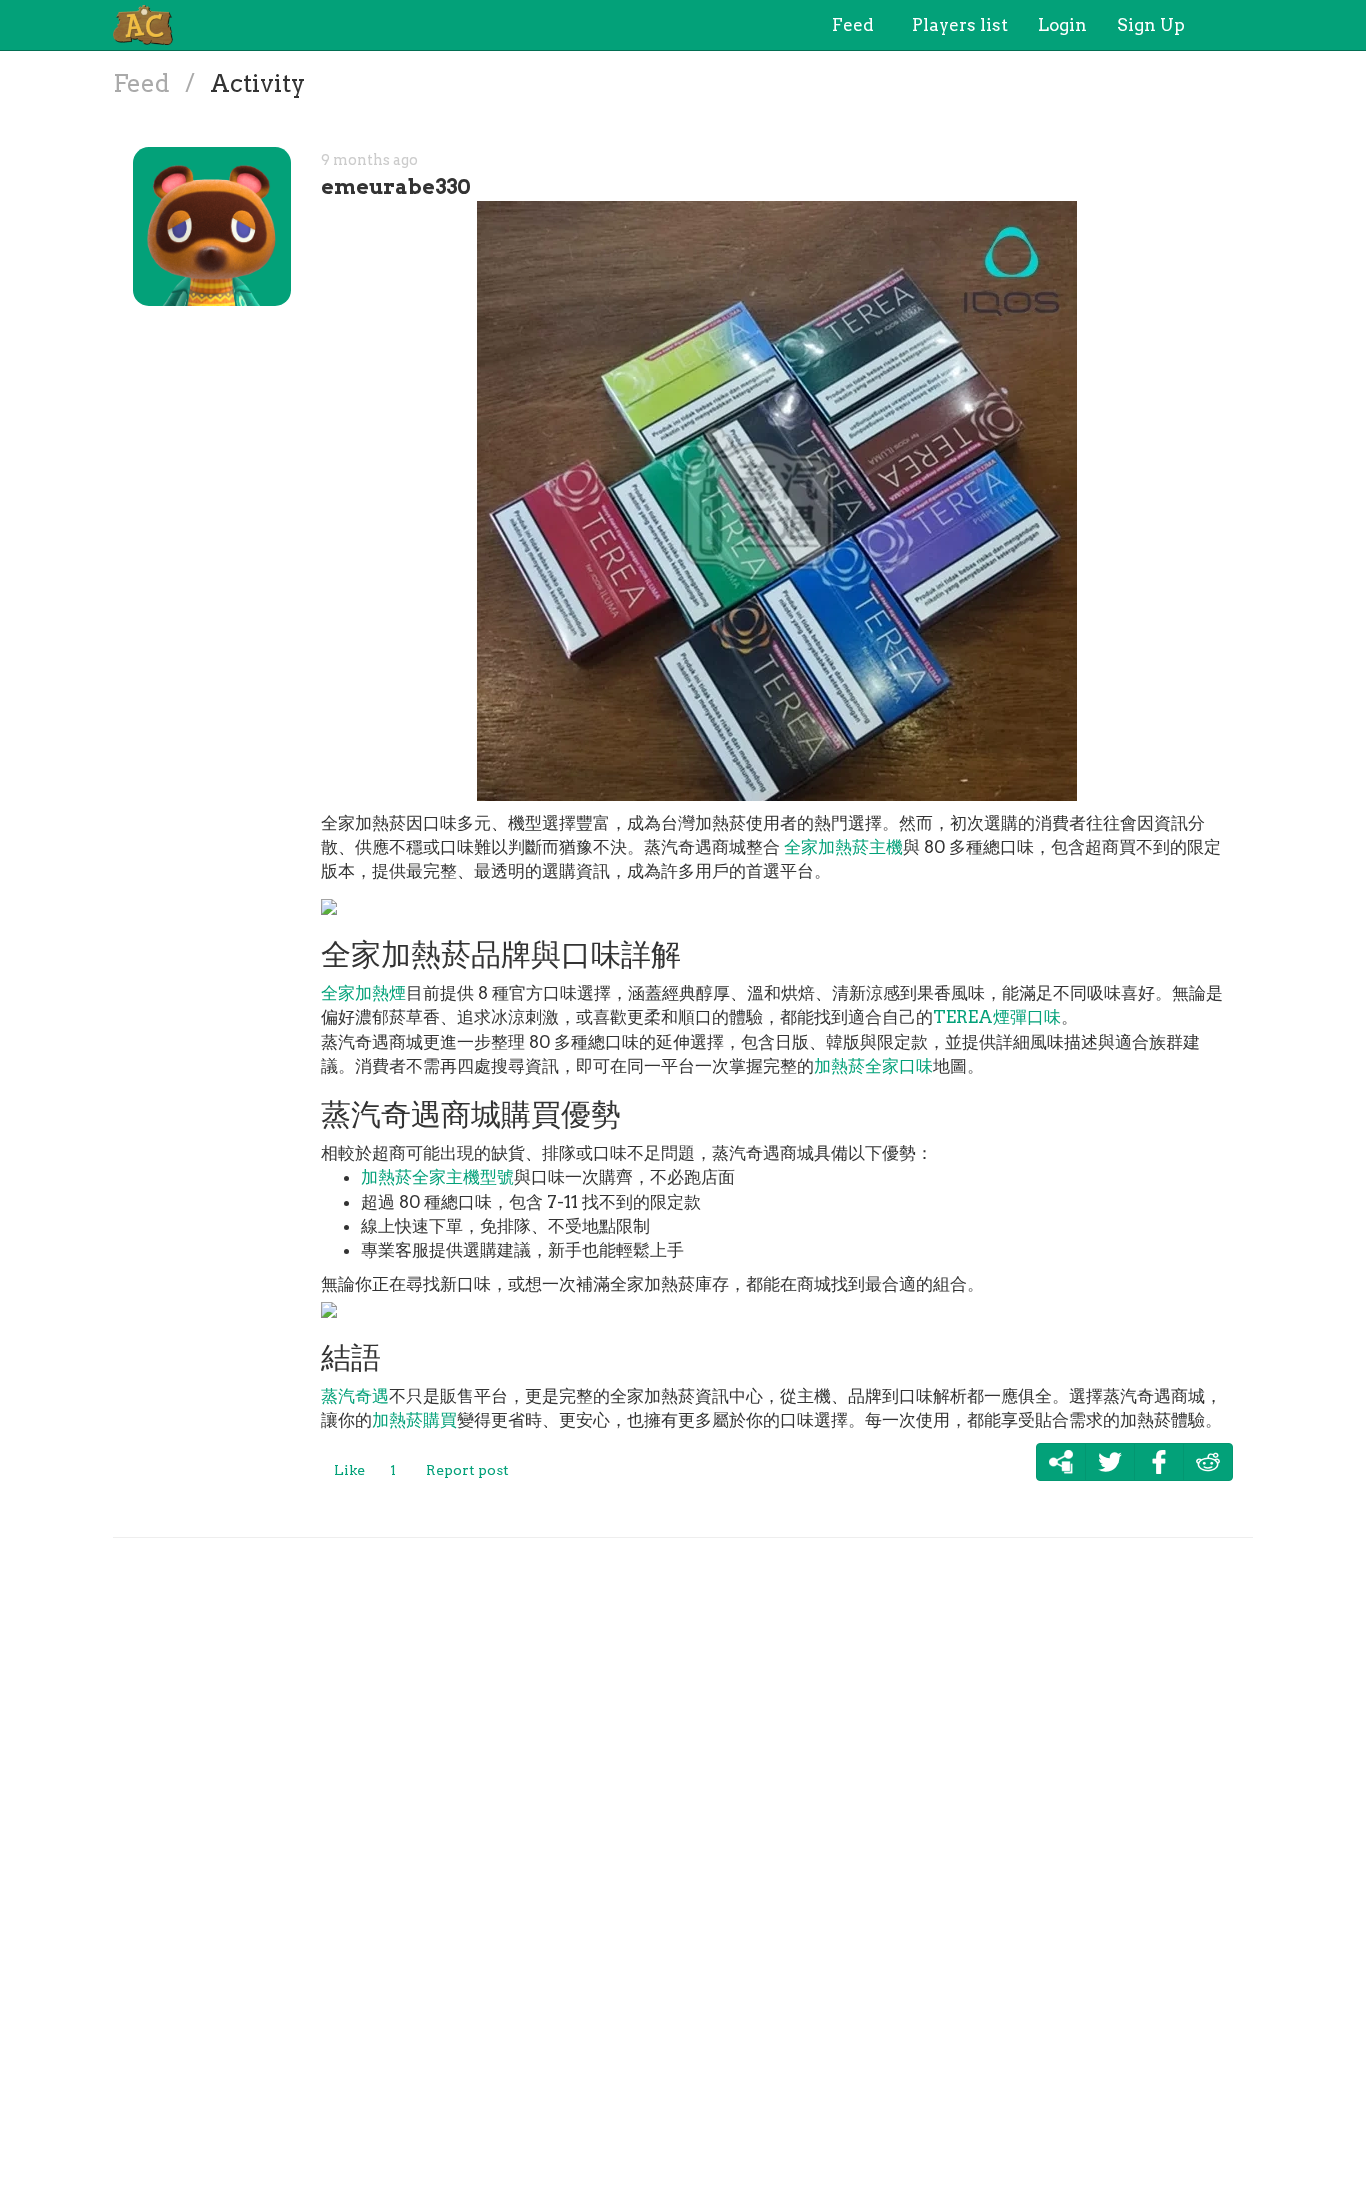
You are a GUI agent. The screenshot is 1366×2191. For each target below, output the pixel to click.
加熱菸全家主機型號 (437, 1177)
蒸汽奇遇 (355, 1396)
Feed (144, 83)
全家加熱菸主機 (843, 847)
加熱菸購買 (414, 1420)
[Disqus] (683, 1860)
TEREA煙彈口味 (997, 1017)
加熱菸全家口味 (873, 1066)
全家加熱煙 (363, 993)
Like (349, 1470)
